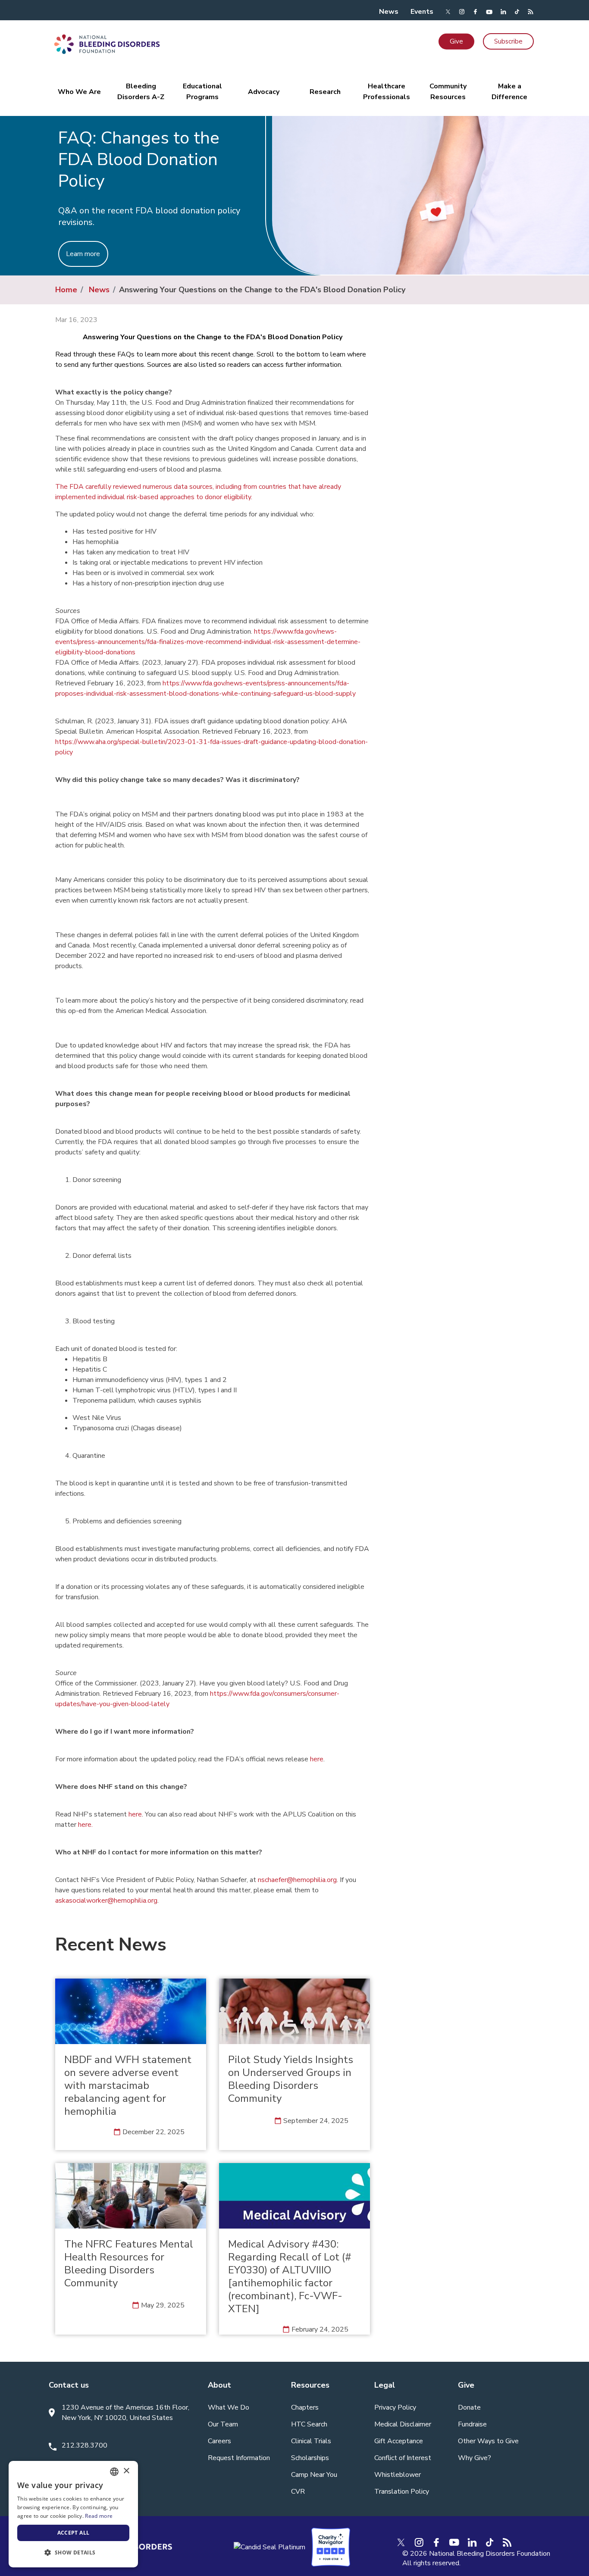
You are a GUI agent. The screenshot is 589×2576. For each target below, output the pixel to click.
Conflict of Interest (403, 2458)
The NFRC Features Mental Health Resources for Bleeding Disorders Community (129, 2263)
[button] (73, 2553)
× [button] (126, 2471)
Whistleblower (398, 2475)
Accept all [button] (74, 2533)
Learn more (83, 254)
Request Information (239, 2458)
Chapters (305, 2407)
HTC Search (309, 2424)
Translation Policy (402, 2492)
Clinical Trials (311, 2441)
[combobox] (114, 2472)
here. (85, 1825)
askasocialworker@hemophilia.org (106, 1901)
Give (456, 41)
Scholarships (310, 2458)
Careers (219, 2441)
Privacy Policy (395, 2407)
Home (66, 290)
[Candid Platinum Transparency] (269, 2547)
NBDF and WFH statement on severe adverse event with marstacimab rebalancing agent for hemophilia (128, 2085)
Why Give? (475, 2458)
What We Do (229, 2407)
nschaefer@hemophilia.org (297, 1880)
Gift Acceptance (399, 2441)
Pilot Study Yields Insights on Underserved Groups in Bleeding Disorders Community (291, 2079)
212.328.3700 (85, 2445)
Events (422, 12)
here (317, 1759)
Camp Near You (314, 2475)
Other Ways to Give (488, 2441)
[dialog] (73, 2514)
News (389, 12)
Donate (469, 2407)
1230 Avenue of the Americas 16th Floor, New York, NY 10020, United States (125, 2413)
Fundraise (472, 2424)
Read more (99, 2516)
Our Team (223, 2424)
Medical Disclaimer (403, 2424)
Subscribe (508, 41)
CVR (298, 2492)
